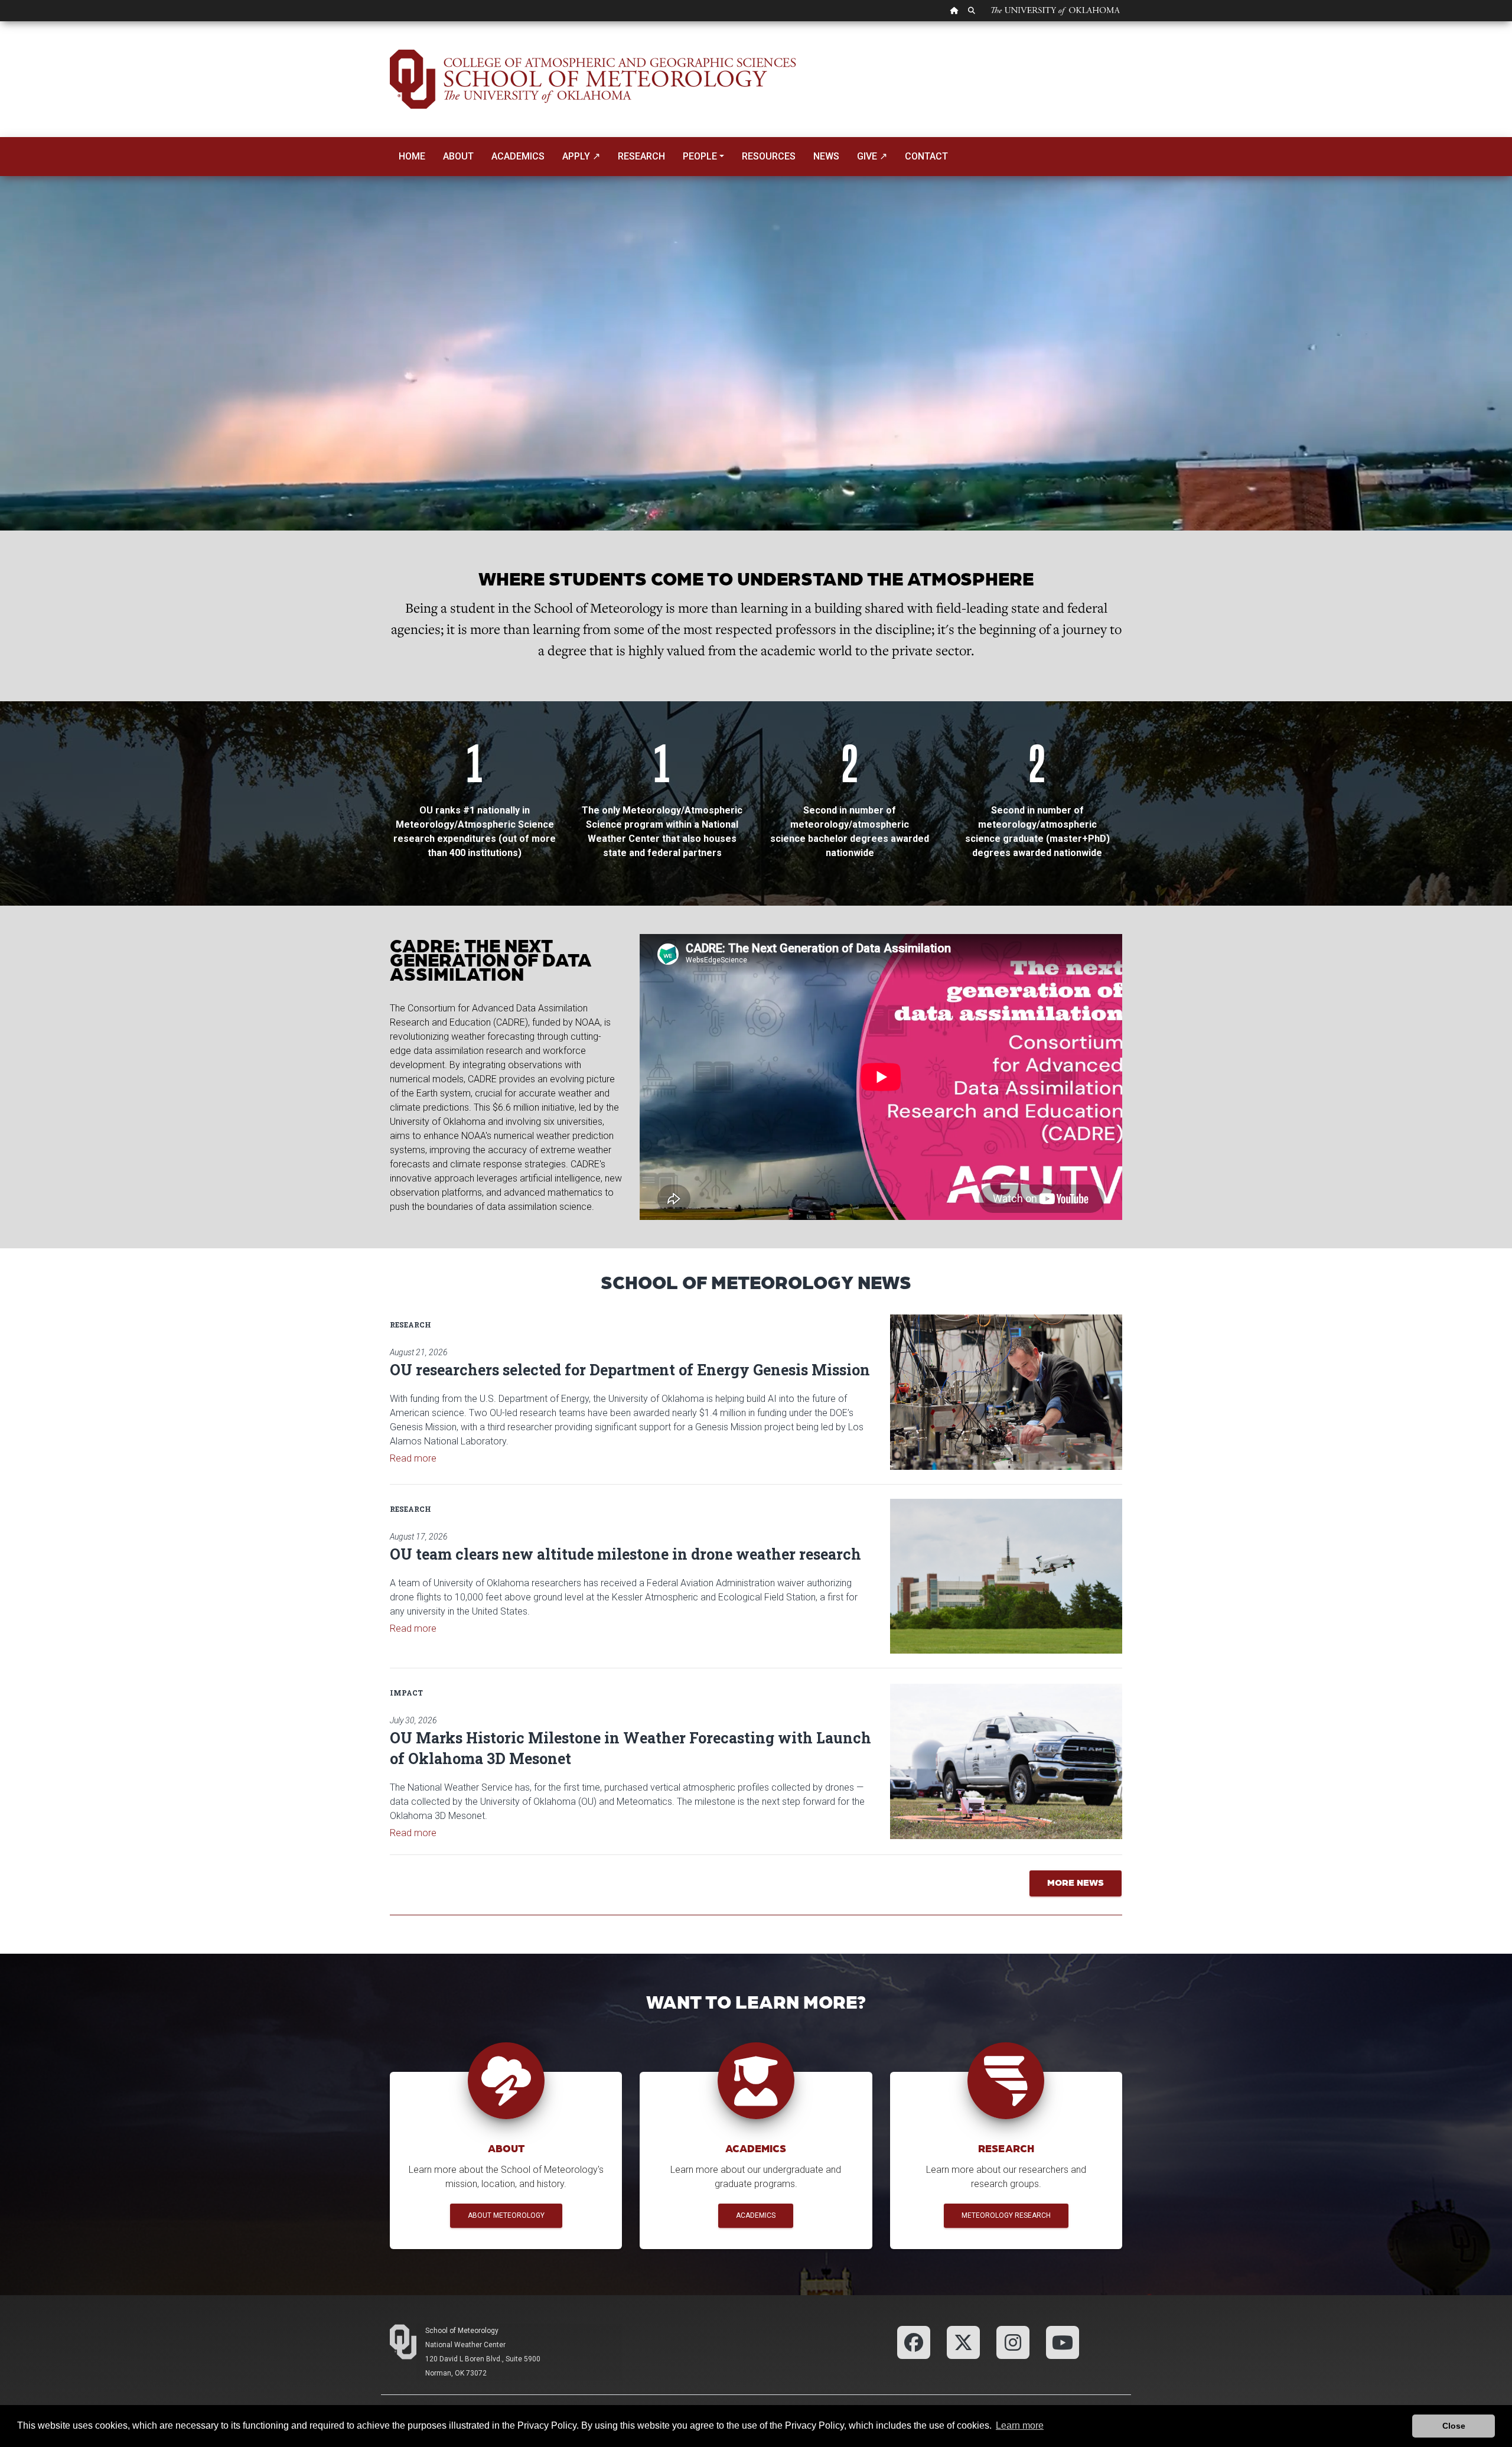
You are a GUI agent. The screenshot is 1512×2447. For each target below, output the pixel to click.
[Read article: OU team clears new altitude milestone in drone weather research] (1006, 1576)
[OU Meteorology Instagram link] (1013, 2342)
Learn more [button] (1020, 2425)
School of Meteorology (462, 2331)
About (458, 156)
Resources (769, 156)
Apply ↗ (581, 156)
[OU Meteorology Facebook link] (914, 2342)
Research (641, 156)
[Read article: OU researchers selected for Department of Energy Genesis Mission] (1006, 1392)
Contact (926, 156)
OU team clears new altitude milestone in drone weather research (625, 1554)
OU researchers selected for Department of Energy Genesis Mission (630, 1370)
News (826, 156)
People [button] (700, 156)
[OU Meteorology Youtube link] (1063, 2342)
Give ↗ (872, 156)
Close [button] (1454, 2426)
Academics (518, 156)
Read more (413, 1458)
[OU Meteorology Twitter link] (963, 2342)
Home (412, 156)
